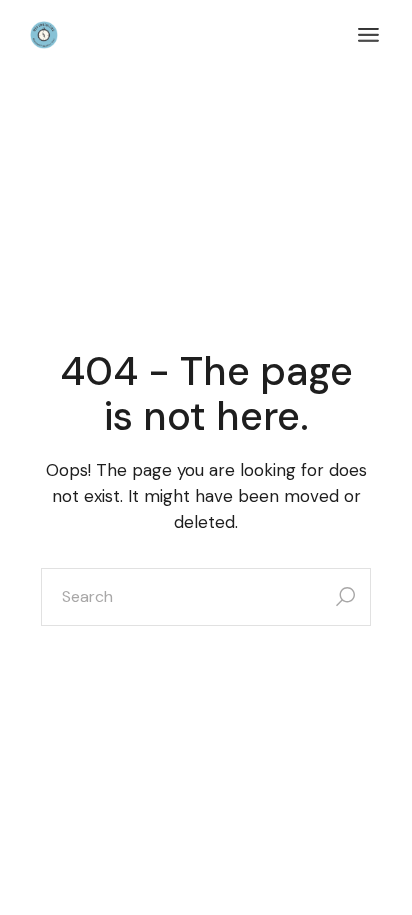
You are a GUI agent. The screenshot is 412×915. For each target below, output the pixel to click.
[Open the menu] (368, 35)
